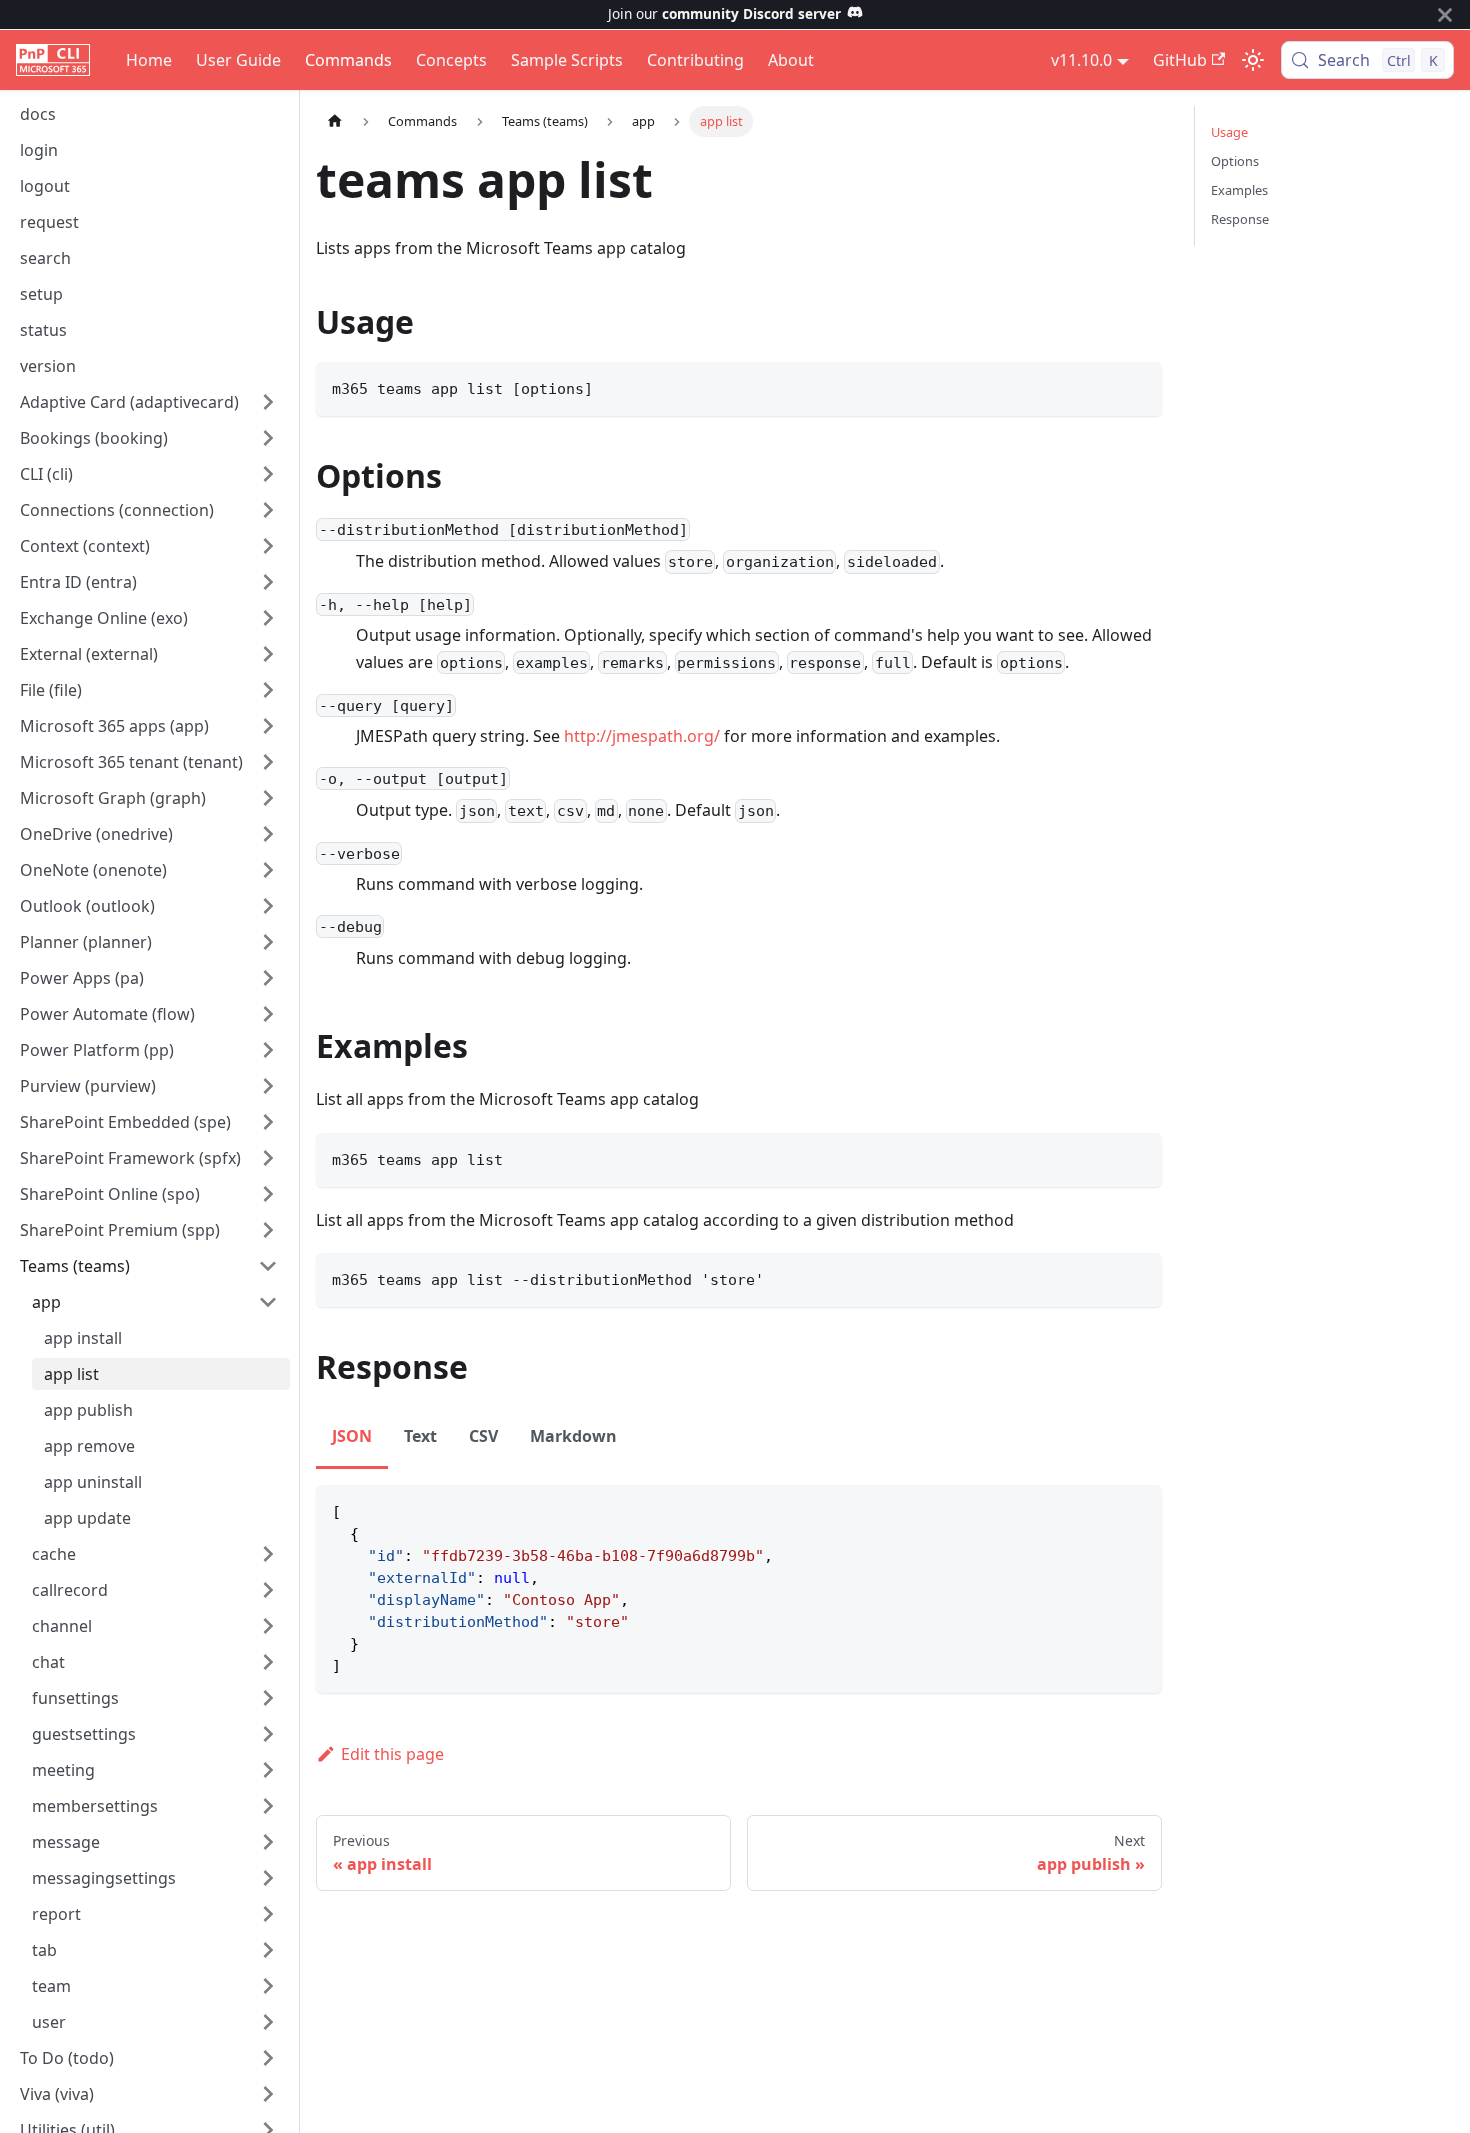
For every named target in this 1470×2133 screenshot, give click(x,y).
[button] (149, 402)
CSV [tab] (483, 1436)
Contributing (695, 60)
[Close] (1445, 14)
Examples (1239, 190)
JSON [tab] (352, 1436)
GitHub (1180, 60)
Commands (348, 60)
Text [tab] (420, 1436)
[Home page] (335, 121)
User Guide (238, 60)
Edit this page (392, 1754)
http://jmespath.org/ (642, 736)
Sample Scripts (567, 60)
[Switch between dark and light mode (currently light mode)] (1253, 60)
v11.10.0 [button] (1081, 60)
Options (1235, 161)
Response (1240, 219)
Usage (1229, 132)
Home (149, 60)
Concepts (451, 60)
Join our (724, 13)
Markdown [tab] (573, 1436)
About (791, 60)
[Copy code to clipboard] (1137, 386)
